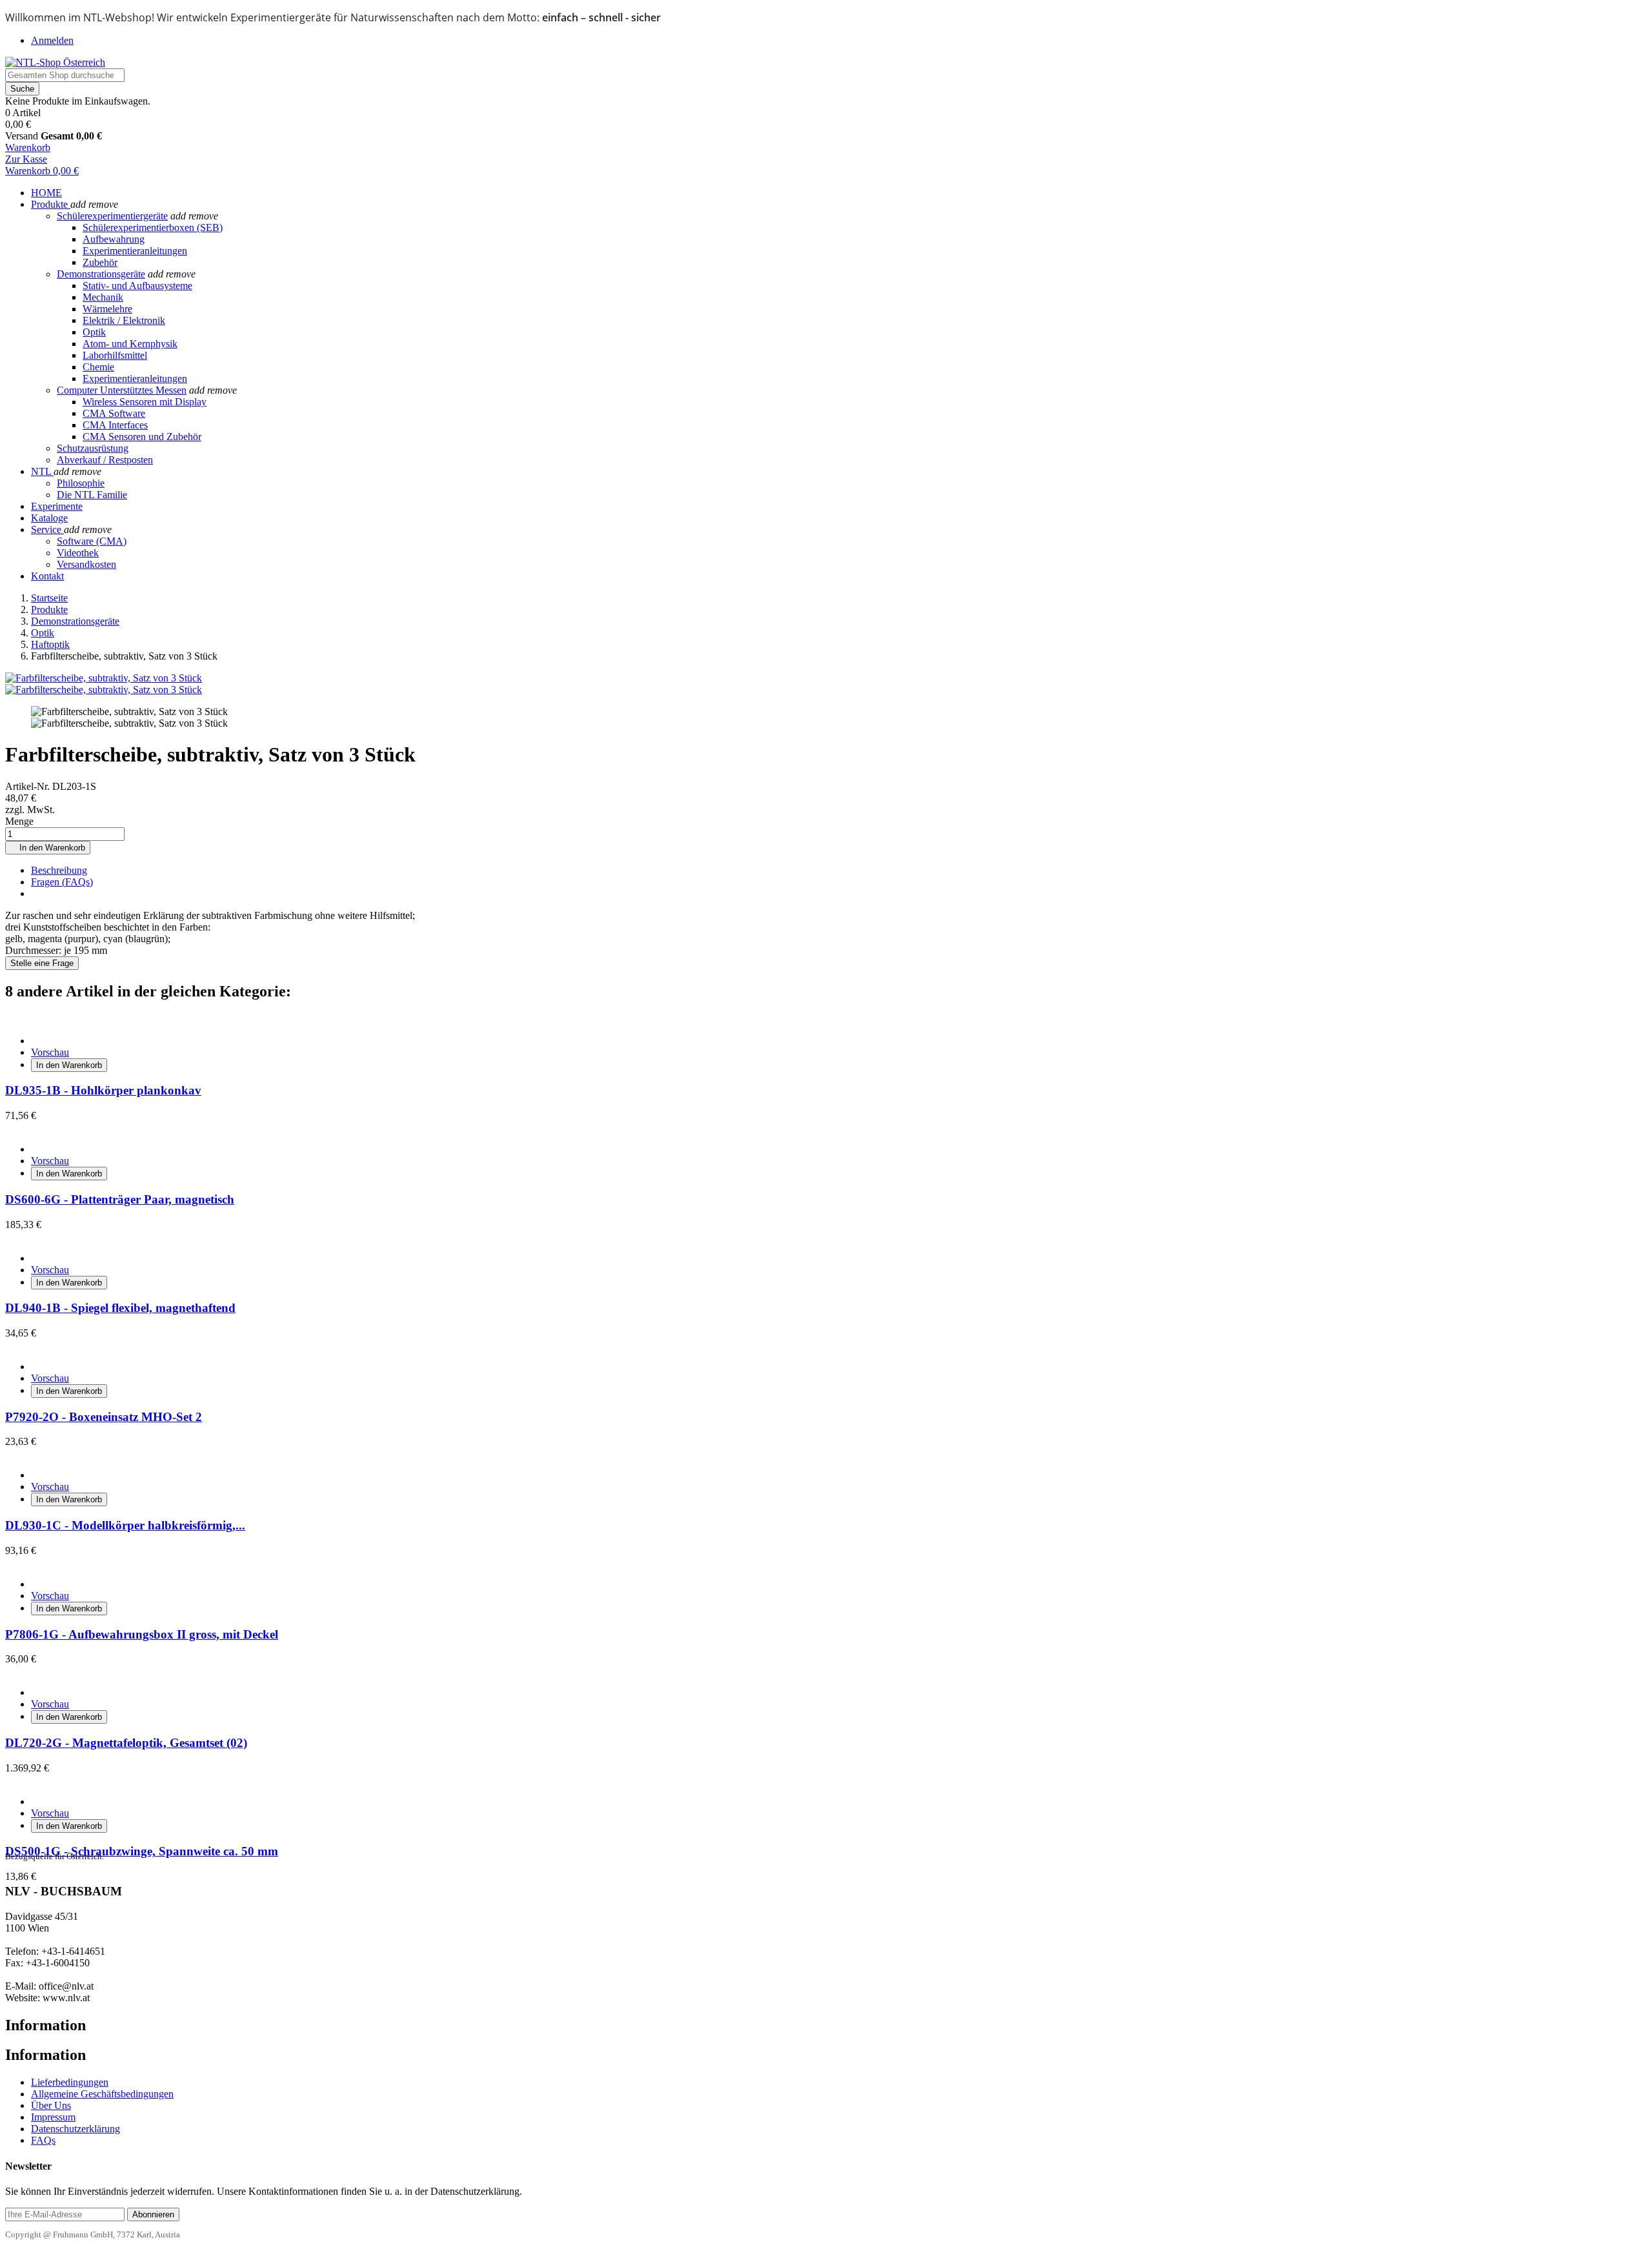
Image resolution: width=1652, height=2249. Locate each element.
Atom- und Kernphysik (130, 344)
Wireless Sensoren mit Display (145, 402)
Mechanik (103, 297)
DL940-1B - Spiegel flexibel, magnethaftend (120, 1308)
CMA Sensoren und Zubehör (142, 437)
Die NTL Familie (92, 495)
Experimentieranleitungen (135, 251)
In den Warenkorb (48, 848)
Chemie (98, 367)
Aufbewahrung (114, 239)
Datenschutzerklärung (76, 2129)
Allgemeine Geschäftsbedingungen (102, 2094)
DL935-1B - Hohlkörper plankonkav (103, 1090)
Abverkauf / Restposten (105, 460)
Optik (94, 332)
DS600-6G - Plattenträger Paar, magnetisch (120, 1199)
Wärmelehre (107, 309)
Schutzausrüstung (93, 448)
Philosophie (81, 483)
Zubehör (100, 262)
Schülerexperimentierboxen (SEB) (153, 227)
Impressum (53, 2117)
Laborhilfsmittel (115, 355)
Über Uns (51, 2105)
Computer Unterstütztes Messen (122, 390)
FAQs (43, 2140)
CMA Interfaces (115, 425)
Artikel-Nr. (29, 786)
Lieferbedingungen (70, 2082)
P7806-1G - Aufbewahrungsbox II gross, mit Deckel (142, 1634)
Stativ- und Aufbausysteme (137, 286)
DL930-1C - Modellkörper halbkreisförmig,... (125, 1525)
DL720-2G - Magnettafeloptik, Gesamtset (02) (126, 1743)
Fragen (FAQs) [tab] (62, 882)
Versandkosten (86, 564)
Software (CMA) (92, 541)
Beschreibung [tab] (59, 870)
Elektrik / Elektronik (124, 320)
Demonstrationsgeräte (101, 274)
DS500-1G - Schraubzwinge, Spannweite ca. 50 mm (142, 1851)
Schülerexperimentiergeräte (112, 216)
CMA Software (114, 413)
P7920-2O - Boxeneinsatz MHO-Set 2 (104, 1417)
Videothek (78, 553)
